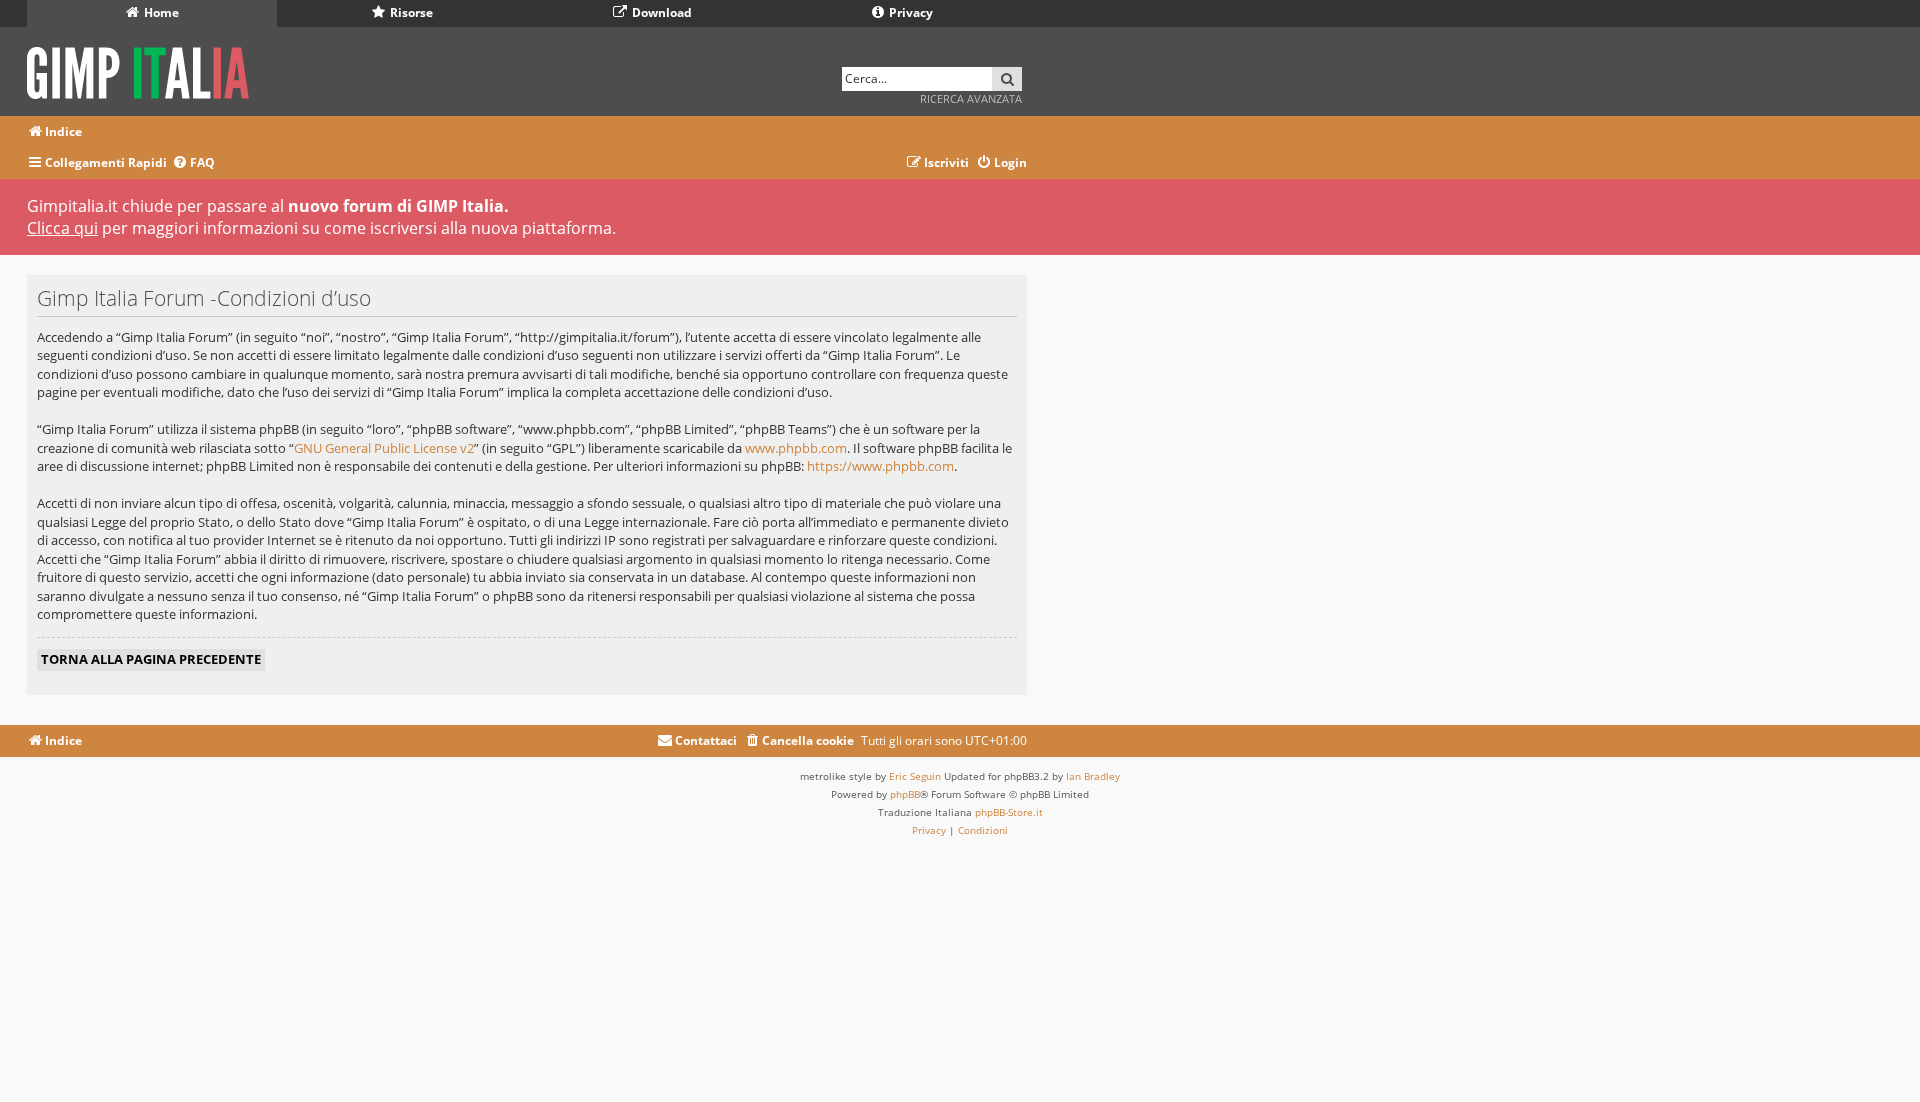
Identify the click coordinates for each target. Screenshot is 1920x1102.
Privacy (909, 12)
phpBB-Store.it (1009, 812)
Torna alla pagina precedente (151, 659)
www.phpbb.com (796, 448)
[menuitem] (193, 163)
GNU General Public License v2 (384, 448)
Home (160, 12)
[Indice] (144, 69)
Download (660, 12)
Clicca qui (62, 228)
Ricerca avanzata (971, 98)
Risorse (410, 12)
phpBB (905, 794)
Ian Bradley (1093, 776)
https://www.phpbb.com (880, 466)
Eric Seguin (915, 776)
